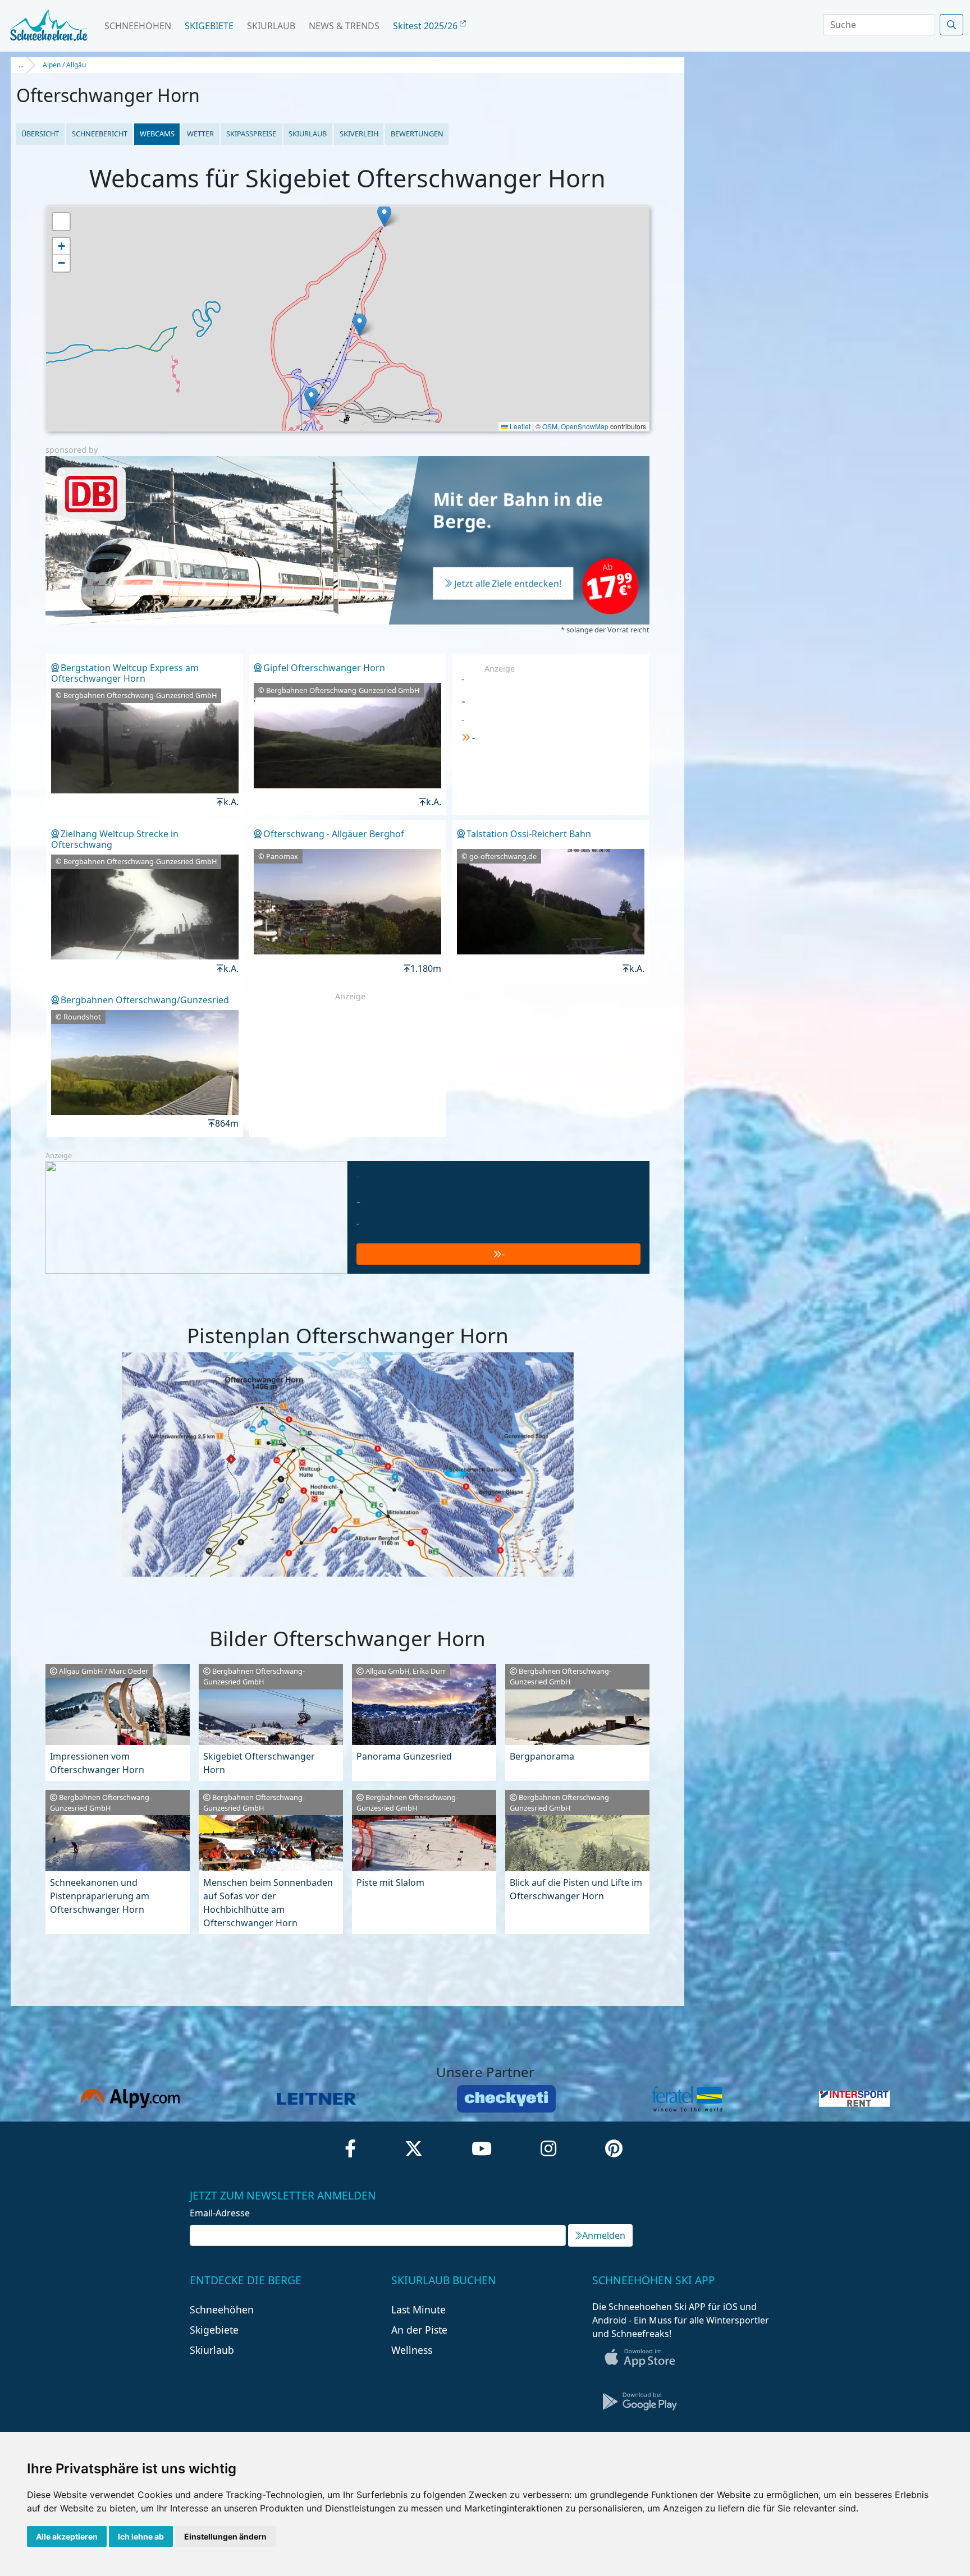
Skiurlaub (271, 26)
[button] (384, 216)
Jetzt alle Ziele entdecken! (508, 584)
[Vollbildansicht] (61, 222)
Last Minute (418, 2309)
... (21, 65)
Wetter (200, 134)
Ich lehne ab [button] (141, 2536)
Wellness (412, 2350)
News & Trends (344, 26)
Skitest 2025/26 (426, 26)
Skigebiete (209, 26)
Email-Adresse (220, 2213)
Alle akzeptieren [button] (67, 2536)
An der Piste (419, 2330)
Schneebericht (100, 134)
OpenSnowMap (585, 426)
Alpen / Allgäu (64, 65)
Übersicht (40, 134)
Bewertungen (417, 134)
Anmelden (604, 2235)
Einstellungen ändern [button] (225, 2536)
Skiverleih (359, 134)
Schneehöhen (138, 26)
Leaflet (519, 426)
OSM (550, 426)
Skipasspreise (251, 134)
